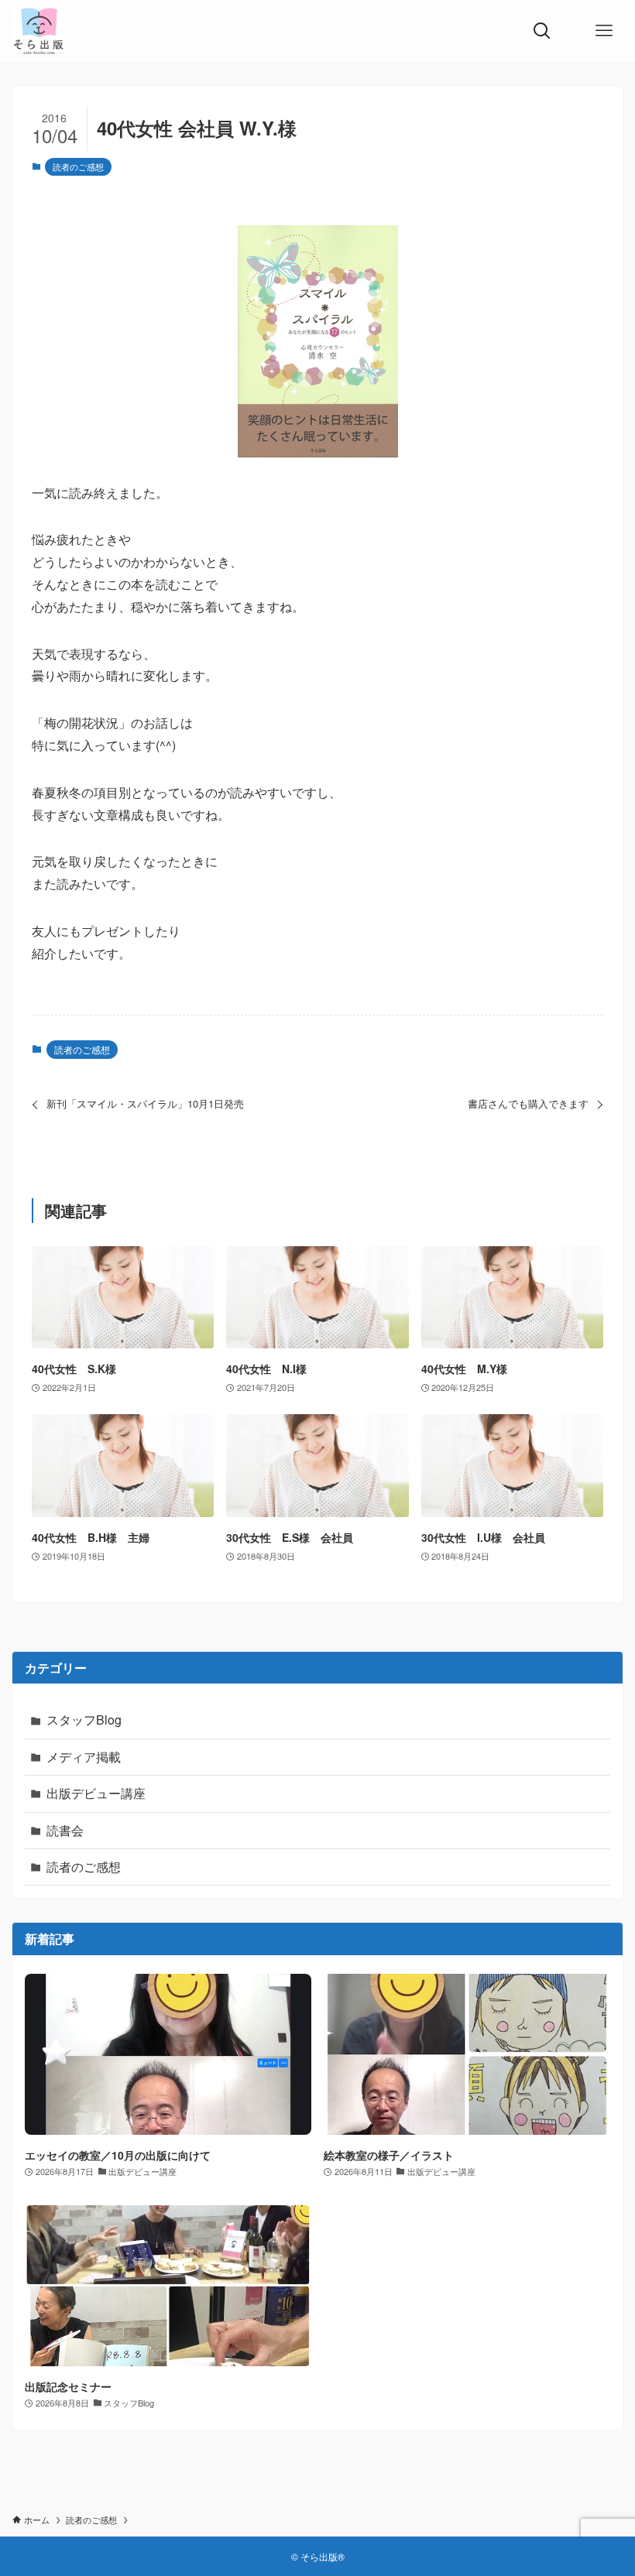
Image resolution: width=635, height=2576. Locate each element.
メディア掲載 (84, 1757)
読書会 (65, 1830)
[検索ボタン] (542, 31)
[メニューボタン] (604, 31)
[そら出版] (39, 31)
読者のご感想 (78, 166)
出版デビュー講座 (96, 1793)
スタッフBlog (84, 1720)
